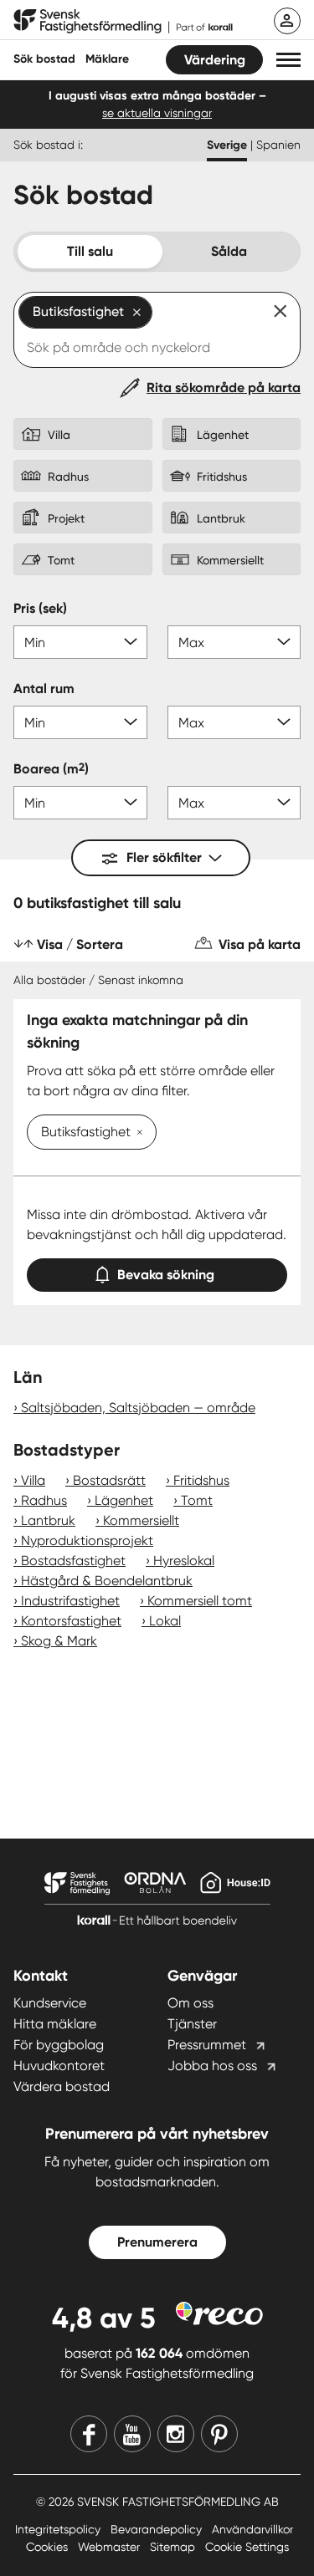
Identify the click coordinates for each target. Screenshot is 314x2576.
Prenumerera (157, 2242)
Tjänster (192, 2024)
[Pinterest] (219, 2434)
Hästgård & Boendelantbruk (107, 1581)
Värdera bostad (62, 2086)
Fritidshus (201, 1480)
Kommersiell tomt (200, 1601)
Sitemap (174, 2547)
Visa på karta (260, 944)
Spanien (278, 145)
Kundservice (50, 2003)
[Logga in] (287, 21)
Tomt (197, 1500)
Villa (33, 1480)
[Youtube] (132, 2434)
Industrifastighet (70, 1601)
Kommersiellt (141, 1520)
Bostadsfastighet (73, 1561)
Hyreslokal (184, 1561)
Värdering (215, 60)
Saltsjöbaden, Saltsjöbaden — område (138, 1408)
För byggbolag (59, 2045)
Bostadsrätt (109, 1480)
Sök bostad (44, 59)
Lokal (165, 1621)
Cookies (49, 2547)
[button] (288, 60)
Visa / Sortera (80, 944)
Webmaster (111, 2547)
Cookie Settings (247, 2547)
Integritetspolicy (59, 2529)
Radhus (44, 1500)
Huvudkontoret (59, 2066)
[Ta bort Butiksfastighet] (136, 1134)
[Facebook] (89, 2434)
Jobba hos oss (212, 2066)
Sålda (229, 251)
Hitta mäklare (55, 2024)
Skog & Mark (59, 1641)
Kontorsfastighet (71, 1621)
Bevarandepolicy (158, 2529)
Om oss (190, 2003)
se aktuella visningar (157, 113)
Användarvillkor (252, 2529)
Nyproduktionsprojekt (87, 1540)
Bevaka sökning (166, 1275)
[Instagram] (176, 2434)
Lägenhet (124, 1500)
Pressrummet (207, 2045)
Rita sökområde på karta (224, 388)
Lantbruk (48, 1520)
